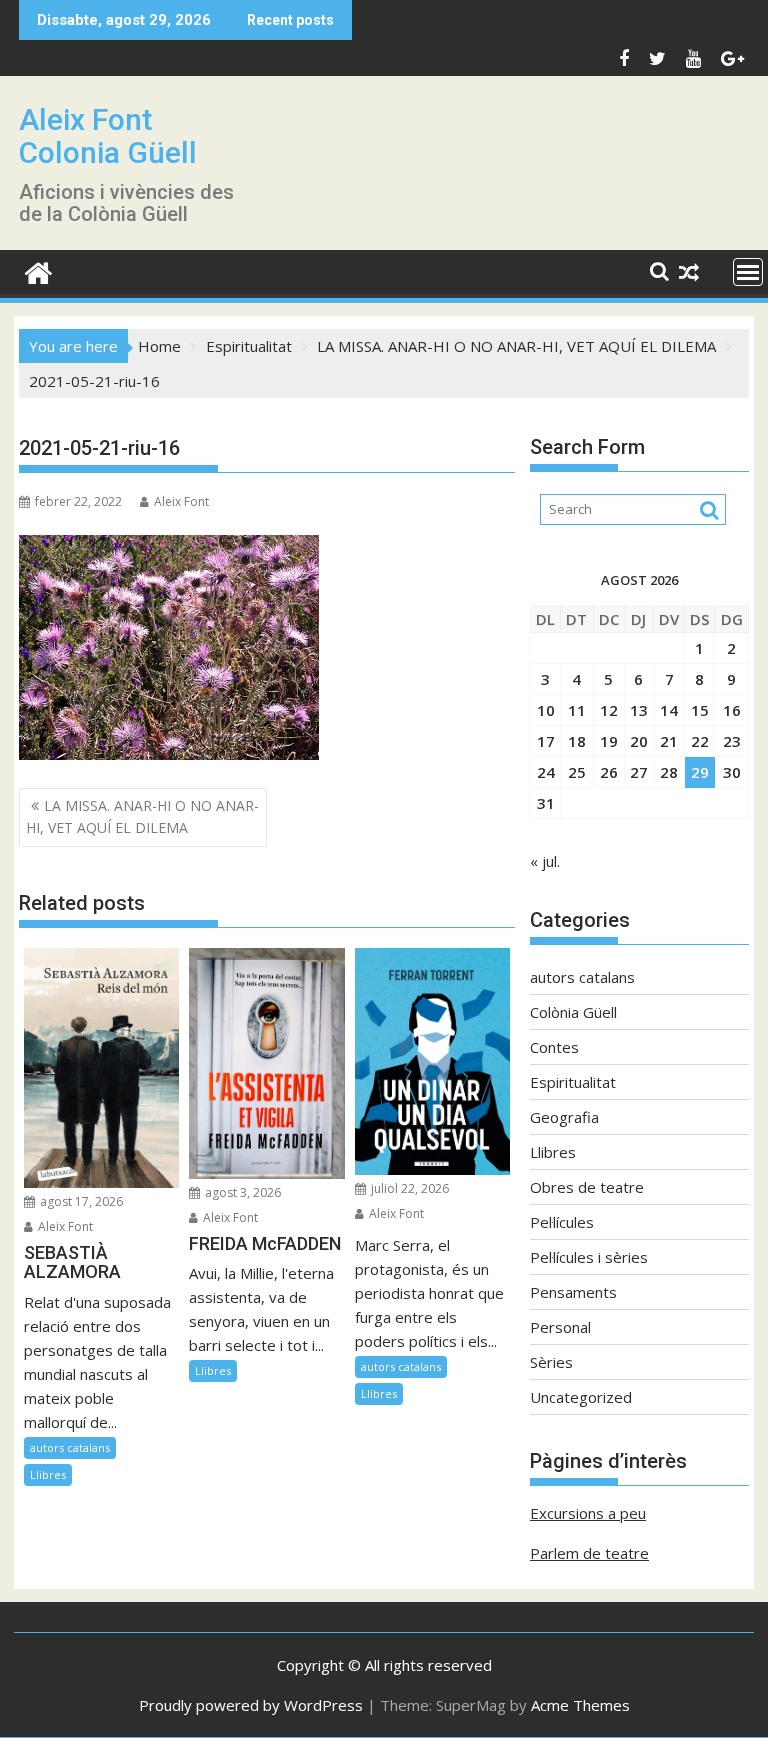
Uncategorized (581, 1397)
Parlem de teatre (589, 1553)
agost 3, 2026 (241, 1192)
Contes (554, 1047)
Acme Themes (580, 1705)
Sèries (551, 1362)
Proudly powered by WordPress (251, 1705)
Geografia (564, 1117)
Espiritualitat (573, 1082)
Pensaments (573, 1292)
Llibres (48, 1474)
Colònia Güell (573, 1012)
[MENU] (748, 272)
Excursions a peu (588, 1513)
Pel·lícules (562, 1222)
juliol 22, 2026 (408, 1188)
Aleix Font (181, 501)
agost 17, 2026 (80, 1201)
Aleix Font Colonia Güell (108, 136)
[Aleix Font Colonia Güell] (38, 270)
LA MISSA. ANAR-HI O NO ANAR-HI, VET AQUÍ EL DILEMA (142, 816)
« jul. (545, 861)
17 (546, 741)
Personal (560, 1327)
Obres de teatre (587, 1187)
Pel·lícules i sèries (589, 1257)
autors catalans (70, 1447)
